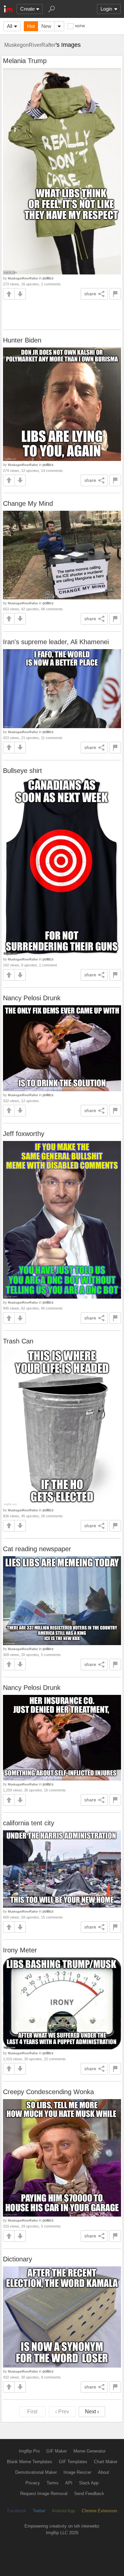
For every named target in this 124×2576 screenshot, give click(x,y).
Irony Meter (20, 1950)
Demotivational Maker (36, 2472)
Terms (53, 2483)
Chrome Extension (99, 2511)
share (90, 294)
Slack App (89, 2483)
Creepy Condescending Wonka (48, 2092)
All (10, 26)
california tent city (29, 1823)
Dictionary (18, 2259)
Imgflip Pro (29, 2451)
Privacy (33, 2483)
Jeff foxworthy (24, 1134)
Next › (92, 2412)
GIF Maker (57, 2451)
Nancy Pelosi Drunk (32, 998)
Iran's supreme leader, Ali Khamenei (56, 642)
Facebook (17, 2511)
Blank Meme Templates (30, 2462)
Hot (31, 26)
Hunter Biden (22, 340)
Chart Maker (106, 2462)
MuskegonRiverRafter (30, 45)
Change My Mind (28, 503)
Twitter (39, 2511)
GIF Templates (73, 2462)
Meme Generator (89, 2451)
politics (48, 278)
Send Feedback (89, 2494)
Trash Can (18, 1341)
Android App (63, 2511)
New (46, 26)
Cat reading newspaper (37, 1549)
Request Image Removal (44, 2494)
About (103, 2472)
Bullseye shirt (22, 771)
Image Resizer (77, 2472)
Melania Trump (25, 61)
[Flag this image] (115, 294)
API (69, 2483)
